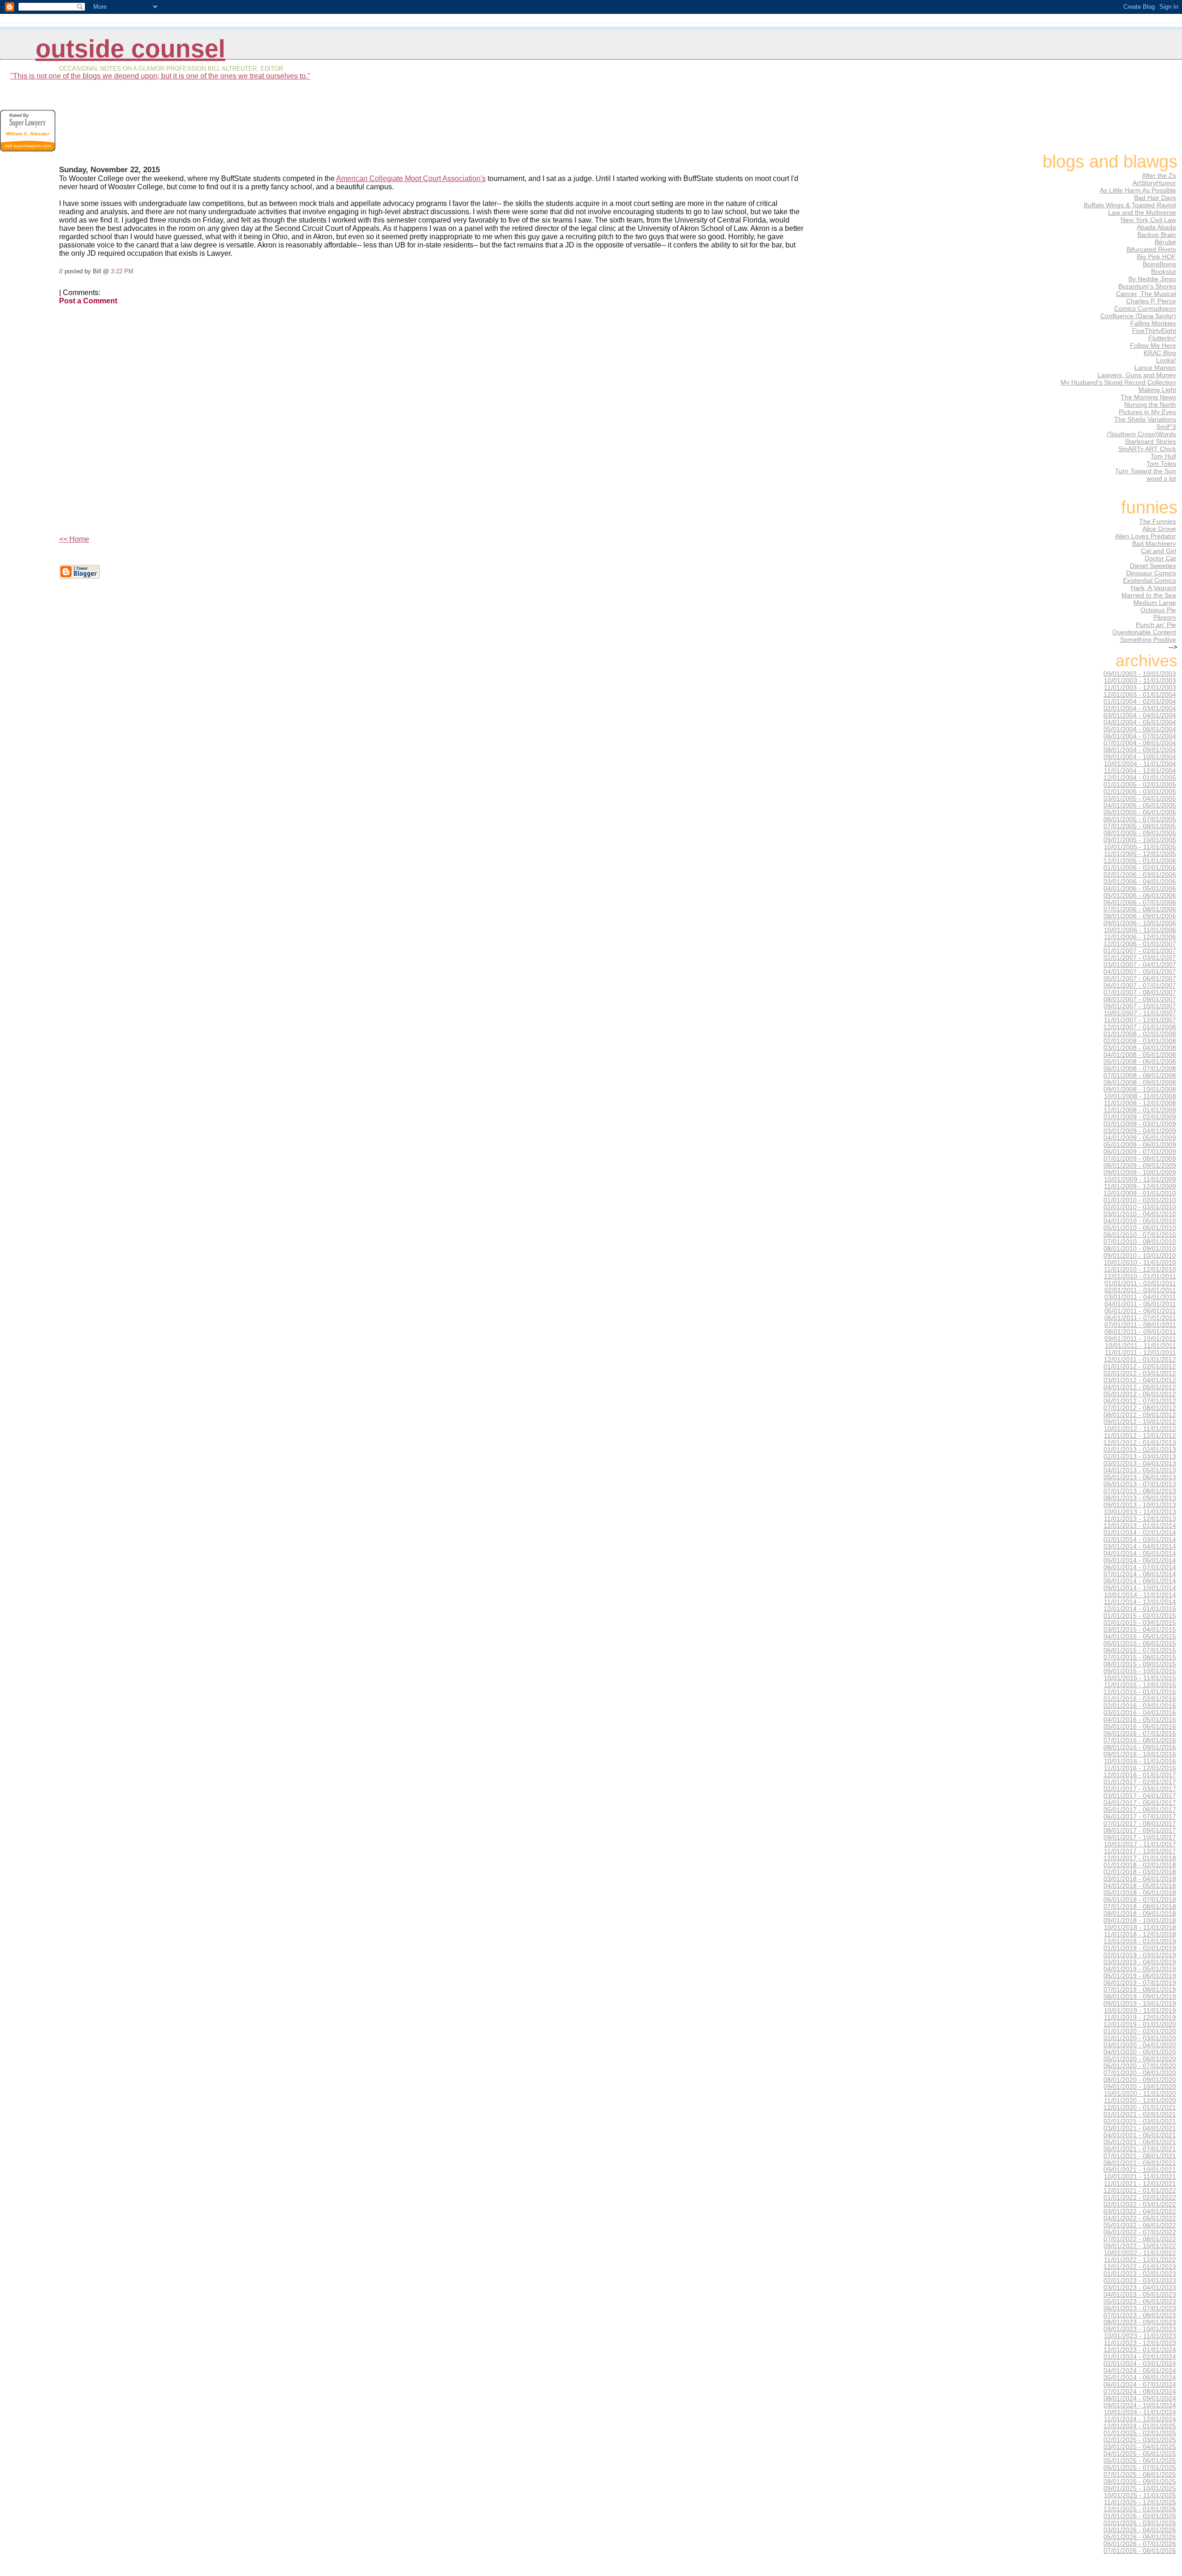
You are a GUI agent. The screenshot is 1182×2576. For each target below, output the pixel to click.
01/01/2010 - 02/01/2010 (1140, 1200)
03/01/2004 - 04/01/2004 (1140, 715)
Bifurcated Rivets (1151, 249)
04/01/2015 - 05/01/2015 (1140, 1637)
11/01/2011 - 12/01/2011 (1140, 1353)
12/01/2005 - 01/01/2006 (1140, 861)
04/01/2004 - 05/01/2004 (1140, 722)
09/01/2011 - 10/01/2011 (1140, 1339)
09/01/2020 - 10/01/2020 (1140, 2087)
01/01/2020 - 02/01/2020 (1140, 2031)
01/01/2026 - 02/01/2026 (1140, 2516)
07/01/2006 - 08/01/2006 (1140, 909)
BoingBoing (1159, 264)
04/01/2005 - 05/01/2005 (1140, 805)
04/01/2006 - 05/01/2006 (1140, 889)
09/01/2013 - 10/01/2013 (1140, 1505)
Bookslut (1164, 271)
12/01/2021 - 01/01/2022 (1140, 2191)
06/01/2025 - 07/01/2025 (1140, 2468)
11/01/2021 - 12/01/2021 (1140, 2184)
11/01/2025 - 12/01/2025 (1140, 2502)
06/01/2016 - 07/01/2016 (1140, 1734)
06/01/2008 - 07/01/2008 (1140, 1069)
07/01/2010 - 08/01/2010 (1140, 1242)
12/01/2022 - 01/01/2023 (1140, 2267)
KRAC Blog (1160, 353)
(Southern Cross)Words (1141, 434)
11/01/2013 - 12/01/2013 (1140, 1519)
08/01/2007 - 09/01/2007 (1140, 999)
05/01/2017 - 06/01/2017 (1140, 1810)
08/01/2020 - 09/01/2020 (1140, 2080)
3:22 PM (122, 271)
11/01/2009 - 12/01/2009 (1140, 1186)
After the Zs (1159, 175)
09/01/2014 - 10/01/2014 (1140, 1588)
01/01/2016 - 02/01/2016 (1140, 1699)
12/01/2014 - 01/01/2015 (1140, 1609)
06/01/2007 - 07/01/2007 (1140, 986)
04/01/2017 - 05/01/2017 (1140, 1803)
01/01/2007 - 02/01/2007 (1140, 951)
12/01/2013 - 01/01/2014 (1140, 1526)
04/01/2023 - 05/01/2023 (1140, 2295)
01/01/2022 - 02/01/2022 (1140, 2198)
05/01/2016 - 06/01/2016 (1140, 1727)
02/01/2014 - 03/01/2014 (1140, 1540)
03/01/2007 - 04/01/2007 (1140, 965)
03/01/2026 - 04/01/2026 (1140, 2530)
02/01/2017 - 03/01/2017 (1140, 1789)
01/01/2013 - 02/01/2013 (1140, 1450)
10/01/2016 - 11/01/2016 (1140, 1761)
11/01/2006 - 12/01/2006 (1140, 937)
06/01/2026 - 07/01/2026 (1140, 2544)
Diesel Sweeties (1153, 566)
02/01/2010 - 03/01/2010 (1140, 1207)
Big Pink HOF (1156, 257)
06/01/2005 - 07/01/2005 (1140, 819)
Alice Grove (1159, 529)
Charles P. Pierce (1151, 301)
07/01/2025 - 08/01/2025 (1140, 2475)
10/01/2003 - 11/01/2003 (1140, 681)
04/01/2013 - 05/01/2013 (1140, 1470)
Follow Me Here (1153, 345)
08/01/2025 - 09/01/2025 (1140, 2482)
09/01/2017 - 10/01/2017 (1140, 1837)
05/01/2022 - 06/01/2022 (1140, 2225)
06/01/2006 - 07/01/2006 (1140, 902)
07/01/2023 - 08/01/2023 (1140, 2315)
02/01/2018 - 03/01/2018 (1140, 1872)
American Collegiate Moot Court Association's (411, 178)
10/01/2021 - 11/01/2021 (1140, 2177)
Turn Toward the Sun (1146, 471)
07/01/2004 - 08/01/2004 (1140, 743)
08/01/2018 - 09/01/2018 (1140, 1914)
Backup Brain (1157, 235)
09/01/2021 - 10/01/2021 (1140, 2170)
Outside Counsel (130, 49)
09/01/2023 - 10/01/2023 (1140, 2329)
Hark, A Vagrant (1153, 588)
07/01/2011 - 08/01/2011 (1140, 1325)
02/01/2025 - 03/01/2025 (1140, 2440)
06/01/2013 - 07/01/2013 (1140, 1484)
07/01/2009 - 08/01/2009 (1140, 1159)
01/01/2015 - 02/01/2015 (1140, 1616)
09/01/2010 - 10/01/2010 (1140, 1256)
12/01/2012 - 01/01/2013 (1140, 1443)
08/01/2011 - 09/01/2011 (1140, 1332)
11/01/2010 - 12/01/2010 (1140, 1270)
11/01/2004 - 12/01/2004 (1140, 771)
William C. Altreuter (28, 134)
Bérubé (1165, 242)
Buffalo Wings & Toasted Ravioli (1130, 205)
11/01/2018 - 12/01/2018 (1140, 1934)
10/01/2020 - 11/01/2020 (1140, 2094)
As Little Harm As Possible (1138, 190)
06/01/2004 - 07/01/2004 (1140, 736)
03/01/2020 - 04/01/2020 (1140, 2045)
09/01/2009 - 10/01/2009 (1140, 1173)
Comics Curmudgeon (1145, 308)
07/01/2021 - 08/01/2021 (1140, 2156)
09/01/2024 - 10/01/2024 (1140, 2405)
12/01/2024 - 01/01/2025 (1140, 2426)
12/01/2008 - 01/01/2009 (1140, 1110)
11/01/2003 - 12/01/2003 (1140, 688)
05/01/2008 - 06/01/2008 (1140, 1062)
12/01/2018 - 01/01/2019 (1140, 1941)
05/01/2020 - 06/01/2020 (1140, 2059)
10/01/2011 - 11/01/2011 (1140, 1346)
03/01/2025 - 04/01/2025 (1140, 2447)
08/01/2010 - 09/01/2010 (1140, 1249)
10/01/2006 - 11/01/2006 (1140, 930)
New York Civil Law (1148, 220)
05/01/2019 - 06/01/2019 (1140, 1976)
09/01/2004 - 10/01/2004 (1140, 757)
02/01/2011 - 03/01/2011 (1140, 1290)
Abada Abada (1156, 227)
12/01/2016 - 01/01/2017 (1140, 1775)
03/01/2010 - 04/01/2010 (1140, 1214)
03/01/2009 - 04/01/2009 (1140, 1131)
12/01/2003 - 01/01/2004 (1140, 695)
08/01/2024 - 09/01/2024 (1140, 2398)
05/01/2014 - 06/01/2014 (1140, 1560)
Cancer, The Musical (1146, 294)
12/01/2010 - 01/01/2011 (1140, 1276)
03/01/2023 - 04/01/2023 (1140, 2288)
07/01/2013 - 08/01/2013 (1140, 1491)
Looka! (1166, 360)
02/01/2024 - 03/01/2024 (1140, 2364)
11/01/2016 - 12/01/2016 (1140, 1768)
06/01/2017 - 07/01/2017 (1140, 1817)
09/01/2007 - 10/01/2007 (1140, 1006)
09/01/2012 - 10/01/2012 (1140, 1422)
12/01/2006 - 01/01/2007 (1140, 944)
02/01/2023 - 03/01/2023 (1140, 2281)
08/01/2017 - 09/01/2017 (1140, 1831)
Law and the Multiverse (1142, 212)
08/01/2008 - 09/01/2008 (1140, 1083)
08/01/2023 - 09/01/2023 (1140, 2322)
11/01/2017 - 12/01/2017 (1140, 1851)
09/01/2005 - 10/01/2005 (1140, 840)
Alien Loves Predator (1146, 536)
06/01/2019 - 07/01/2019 (1140, 1983)
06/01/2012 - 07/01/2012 (1140, 1401)
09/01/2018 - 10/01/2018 (1140, 1921)
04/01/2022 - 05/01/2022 (1140, 2218)
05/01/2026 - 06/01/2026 (1140, 2537)
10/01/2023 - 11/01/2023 (1140, 2336)
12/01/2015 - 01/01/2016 (1140, 1692)
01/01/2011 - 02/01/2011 (1140, 1283)
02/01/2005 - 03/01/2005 (1140, 792)
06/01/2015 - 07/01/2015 (1140, 1650)
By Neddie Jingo (1152, 279)
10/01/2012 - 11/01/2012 (1140, 1429)
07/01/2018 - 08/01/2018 (1140, 1907)
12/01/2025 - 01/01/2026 (1140, 2509)
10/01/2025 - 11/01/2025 (1140, 2495)
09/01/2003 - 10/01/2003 (1140, 674)
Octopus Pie (1158, 610)
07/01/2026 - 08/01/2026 (1140, 2551)
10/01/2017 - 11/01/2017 (1140, 1844)
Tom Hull (1163, 456)
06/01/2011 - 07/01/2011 (1140, 1318)
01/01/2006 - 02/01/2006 (1140, 868)
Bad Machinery (1154, 543)
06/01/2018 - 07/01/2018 (1140, 1900)
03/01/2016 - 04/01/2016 (1140, 1713)
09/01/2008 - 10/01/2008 (1140, 1089)
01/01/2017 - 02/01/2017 (1140, 1782)
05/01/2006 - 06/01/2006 (1140, 896)
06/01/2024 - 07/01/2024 (1140, 2385)
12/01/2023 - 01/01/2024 (1140, 2350)
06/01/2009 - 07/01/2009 (1140, 1152)
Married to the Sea (1149, 595)
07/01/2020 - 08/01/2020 (1140, 2073)
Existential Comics (1149, 580)
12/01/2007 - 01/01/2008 (1140, 1027)
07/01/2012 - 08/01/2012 (1140, 1408)
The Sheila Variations (1145, 419)
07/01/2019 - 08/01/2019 (1140, 1990)
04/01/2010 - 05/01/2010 (1140, 1221)
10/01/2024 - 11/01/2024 (1140, 2412)
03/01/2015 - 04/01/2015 (1140, 1630)
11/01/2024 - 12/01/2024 (1140, 2419)
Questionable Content (1144, 632)
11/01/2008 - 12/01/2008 (1140, 1103)
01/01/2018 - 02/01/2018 (1140, 1865)
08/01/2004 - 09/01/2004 (1140, 750)
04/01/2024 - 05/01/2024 (1140, 2371)
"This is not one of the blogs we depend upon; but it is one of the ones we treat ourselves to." (160, 76)
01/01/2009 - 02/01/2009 (1140, 1117)
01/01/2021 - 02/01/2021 (1140, 2114)
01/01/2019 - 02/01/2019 (1140, 1948)
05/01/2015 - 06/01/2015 (1140, 1644)
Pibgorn (1165, 617)
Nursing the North (1150, 404)
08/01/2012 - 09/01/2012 (1140, 1415)
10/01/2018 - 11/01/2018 (1140, 1927)
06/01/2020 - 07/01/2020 (1140, 2066)
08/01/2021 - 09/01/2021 (1140, 2163)
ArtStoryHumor (1154, 183)
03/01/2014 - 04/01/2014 (1140, 1547)
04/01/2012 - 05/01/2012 (1140, 1387)
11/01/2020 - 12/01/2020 (1140, 2101)
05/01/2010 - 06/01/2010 (1140, 1228)
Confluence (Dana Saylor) (1138, 316)
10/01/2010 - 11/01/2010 (1140, 1263)
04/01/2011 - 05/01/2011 (1140, 1304)
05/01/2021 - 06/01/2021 (1140, 2142)
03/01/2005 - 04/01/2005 (1140, 799)
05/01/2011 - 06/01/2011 (1140, 1311)
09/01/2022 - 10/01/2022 (1140, 2246)
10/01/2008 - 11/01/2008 (1140, 1096)
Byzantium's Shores (1147, 286)
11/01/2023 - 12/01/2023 (1140, 2343)
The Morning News (1148, 397)
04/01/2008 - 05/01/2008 (1140, 1055)
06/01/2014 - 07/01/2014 (1140, 1567)
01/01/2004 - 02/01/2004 (1140, 702)
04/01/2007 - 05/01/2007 (1140, 972)
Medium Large (1155, 603)
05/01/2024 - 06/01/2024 (1140, 2378)
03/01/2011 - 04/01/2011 (1140, 1297)
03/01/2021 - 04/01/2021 (1140, 2128)
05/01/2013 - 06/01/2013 (1140, 1477)
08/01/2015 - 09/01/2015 (1140, 1664)
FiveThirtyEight (1154, 331)
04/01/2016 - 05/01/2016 (1140, 1720)
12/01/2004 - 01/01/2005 (1140, 778)
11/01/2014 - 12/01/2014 (1140, 1602)
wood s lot (1161, 478)
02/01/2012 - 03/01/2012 (1140, 1373)
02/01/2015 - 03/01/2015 (1140, 1623)
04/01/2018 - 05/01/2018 (1140, 1886)
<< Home (74, 539)
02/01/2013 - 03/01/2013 (1140, 1457)
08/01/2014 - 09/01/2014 (1140, 1581)
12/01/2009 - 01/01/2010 (1140, 1193)
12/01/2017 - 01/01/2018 (1140, 1858)
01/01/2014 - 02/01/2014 (1140, 1533)
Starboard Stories (1150, 441)
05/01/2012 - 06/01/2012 (1140, 1394)
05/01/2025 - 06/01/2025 (1140, 2461)
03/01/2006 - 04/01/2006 (1140, 882)
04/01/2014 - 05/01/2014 (1140, 1553)
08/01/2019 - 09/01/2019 (1140, 1997)
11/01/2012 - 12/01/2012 (1140, 1436)
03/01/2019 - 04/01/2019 (1140, 1962)
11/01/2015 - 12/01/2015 (1140, 1685)
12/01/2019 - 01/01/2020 (1140, 2024)
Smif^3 (1166, 427)
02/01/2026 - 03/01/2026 (1140, 2523)
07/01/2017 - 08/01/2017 (1140, 1824)
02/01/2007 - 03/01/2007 (1140, 958)
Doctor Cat (1160, 558)
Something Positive (1148, 639)
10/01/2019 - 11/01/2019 (1140, 2011)
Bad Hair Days (1155, 198)
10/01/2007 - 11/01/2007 (1140, 1013)
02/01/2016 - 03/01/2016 (1140, 1706)
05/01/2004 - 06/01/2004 (1140, 729)
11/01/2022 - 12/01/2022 (1140, 2260)
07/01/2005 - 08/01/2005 (1140, 826)
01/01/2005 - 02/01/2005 (1140, 785)
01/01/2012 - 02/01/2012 (1140, 1366)
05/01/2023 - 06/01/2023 (1140, 2302)
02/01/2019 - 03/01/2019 (1140, 1955)
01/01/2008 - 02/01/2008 (1140, 1034)
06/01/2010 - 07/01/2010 (1140, 1235)
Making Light (1157, 390)
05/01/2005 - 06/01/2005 (1140, 812)
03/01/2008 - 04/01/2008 (1140, 1048)
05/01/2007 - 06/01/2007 (1140, 979)
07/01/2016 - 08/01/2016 (1140, 1740)
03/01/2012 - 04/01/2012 (1140, 1380)
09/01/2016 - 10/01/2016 (1140, 1754)
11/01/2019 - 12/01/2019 (1140, 2018)
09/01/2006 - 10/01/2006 (1140, 923)
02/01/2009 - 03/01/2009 (1140, 1124)
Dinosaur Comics (1151, 573)
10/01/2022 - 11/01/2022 (1140, 2253)
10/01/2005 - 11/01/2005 (1140, 847)
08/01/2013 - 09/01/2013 (1140, 1498)
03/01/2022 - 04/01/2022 (1140, 2211)
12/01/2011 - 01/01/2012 (1140, 1360)
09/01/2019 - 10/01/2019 (1140, 2004)
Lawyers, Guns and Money (1137, 375)
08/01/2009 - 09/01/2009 (1140, 1166)
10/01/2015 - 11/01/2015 (1140, 1678)
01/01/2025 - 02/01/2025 (1140, 2433)
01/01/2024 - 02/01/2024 (1140, 2357)
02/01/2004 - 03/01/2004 (1140, 709)
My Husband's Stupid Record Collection (1118, 382)
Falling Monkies (1153, 323)
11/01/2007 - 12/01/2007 (1140, 1020)
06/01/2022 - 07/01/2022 (1140, 2232)
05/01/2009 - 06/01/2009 (1140, 1145)
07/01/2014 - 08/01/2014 (1140, 1574)
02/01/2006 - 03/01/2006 (1140, 875)
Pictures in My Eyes (1147, 412)
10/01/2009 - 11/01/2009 (1140, 1179)
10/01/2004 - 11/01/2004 (1140, 764)
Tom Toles (1161, 464)
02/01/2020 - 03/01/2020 (1140, 2038)
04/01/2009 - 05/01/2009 (1140, 1138)
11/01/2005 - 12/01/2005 (1140, 854)
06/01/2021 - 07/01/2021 (1140, 2149)
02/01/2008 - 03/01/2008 (1140, 1041)
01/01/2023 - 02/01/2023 (1140, 2274)
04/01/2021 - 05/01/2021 (1140, 2135)
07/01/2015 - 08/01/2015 (1140, 1657)
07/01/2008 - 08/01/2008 (1140, 1076)
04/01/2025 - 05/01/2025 (1140, 2454)
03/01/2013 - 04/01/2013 (1140, 1463)
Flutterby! (1162, 338)
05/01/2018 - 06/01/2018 (1140, 1893)
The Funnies (1158, 521)
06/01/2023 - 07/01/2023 (1140, 2308)
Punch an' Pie (1156, 625)
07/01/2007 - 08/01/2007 (1140, 992)
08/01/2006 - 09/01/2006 (1140, 916)
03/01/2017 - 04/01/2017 (1140, 1796)
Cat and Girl (1158, 551)
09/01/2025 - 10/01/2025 (1140, 2489)
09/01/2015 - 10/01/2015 (1140, 1671)
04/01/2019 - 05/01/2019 (1140, 1969)
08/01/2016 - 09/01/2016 (1140, 1747)
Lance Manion (1155, 368)
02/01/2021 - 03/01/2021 (1140, 2121)
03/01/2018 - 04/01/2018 (1140, 1879)
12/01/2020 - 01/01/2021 (1140, 2108)
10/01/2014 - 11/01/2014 (1140, 1595)
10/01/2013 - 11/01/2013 (1140, 1512)
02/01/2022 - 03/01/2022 (1140, 2205)
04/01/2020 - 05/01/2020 (1140, 2052)
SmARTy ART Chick (1147, 449)
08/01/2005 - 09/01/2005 (1140, 833)
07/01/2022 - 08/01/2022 (1140, 2239)
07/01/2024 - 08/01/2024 (1140, 2392)
